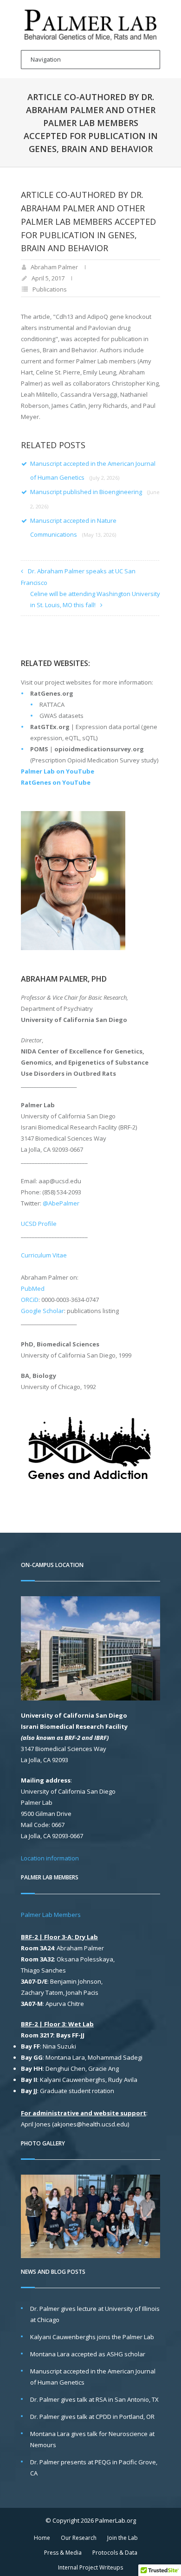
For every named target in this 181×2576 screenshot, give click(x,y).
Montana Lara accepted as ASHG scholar (88, 2354)
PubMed (33, 1288)
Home (42, 2538)
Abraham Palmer (54, 267)
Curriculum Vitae (44, 1255)
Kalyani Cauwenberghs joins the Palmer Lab (92, 2337)
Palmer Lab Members (51, 1915)
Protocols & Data (115, 2553)
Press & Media (63, 2553)
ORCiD (30, 1300)
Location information (50, 1858)
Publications (50, 289)
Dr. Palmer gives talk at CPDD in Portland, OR (92, 2417)
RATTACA (52, 704)
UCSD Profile (39, 1224)
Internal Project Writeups (90, 2567)
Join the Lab (123, 2538)
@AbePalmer (61, 1203)
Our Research (79, 2538)
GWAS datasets (61, 716)
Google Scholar (42, 1311)
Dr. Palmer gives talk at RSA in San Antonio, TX (94, 2399)
